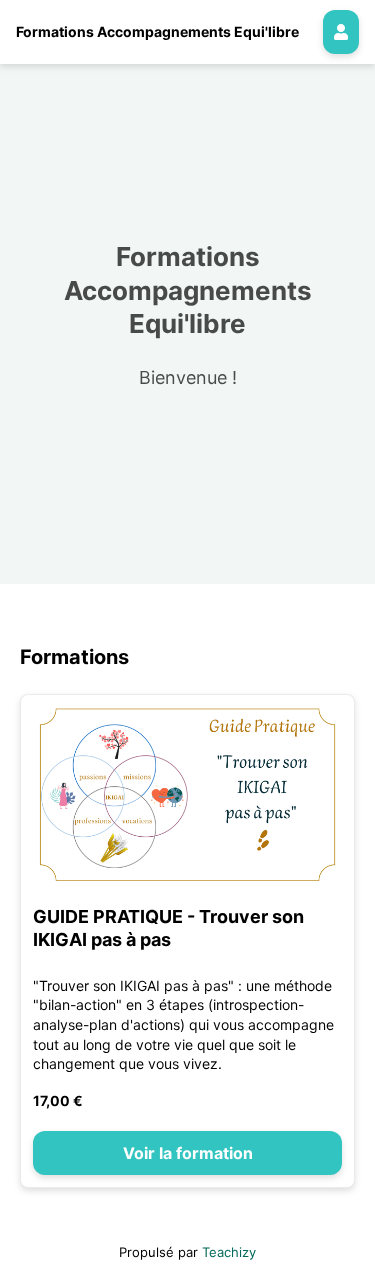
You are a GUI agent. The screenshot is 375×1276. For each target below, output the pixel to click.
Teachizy (229, 1252)
